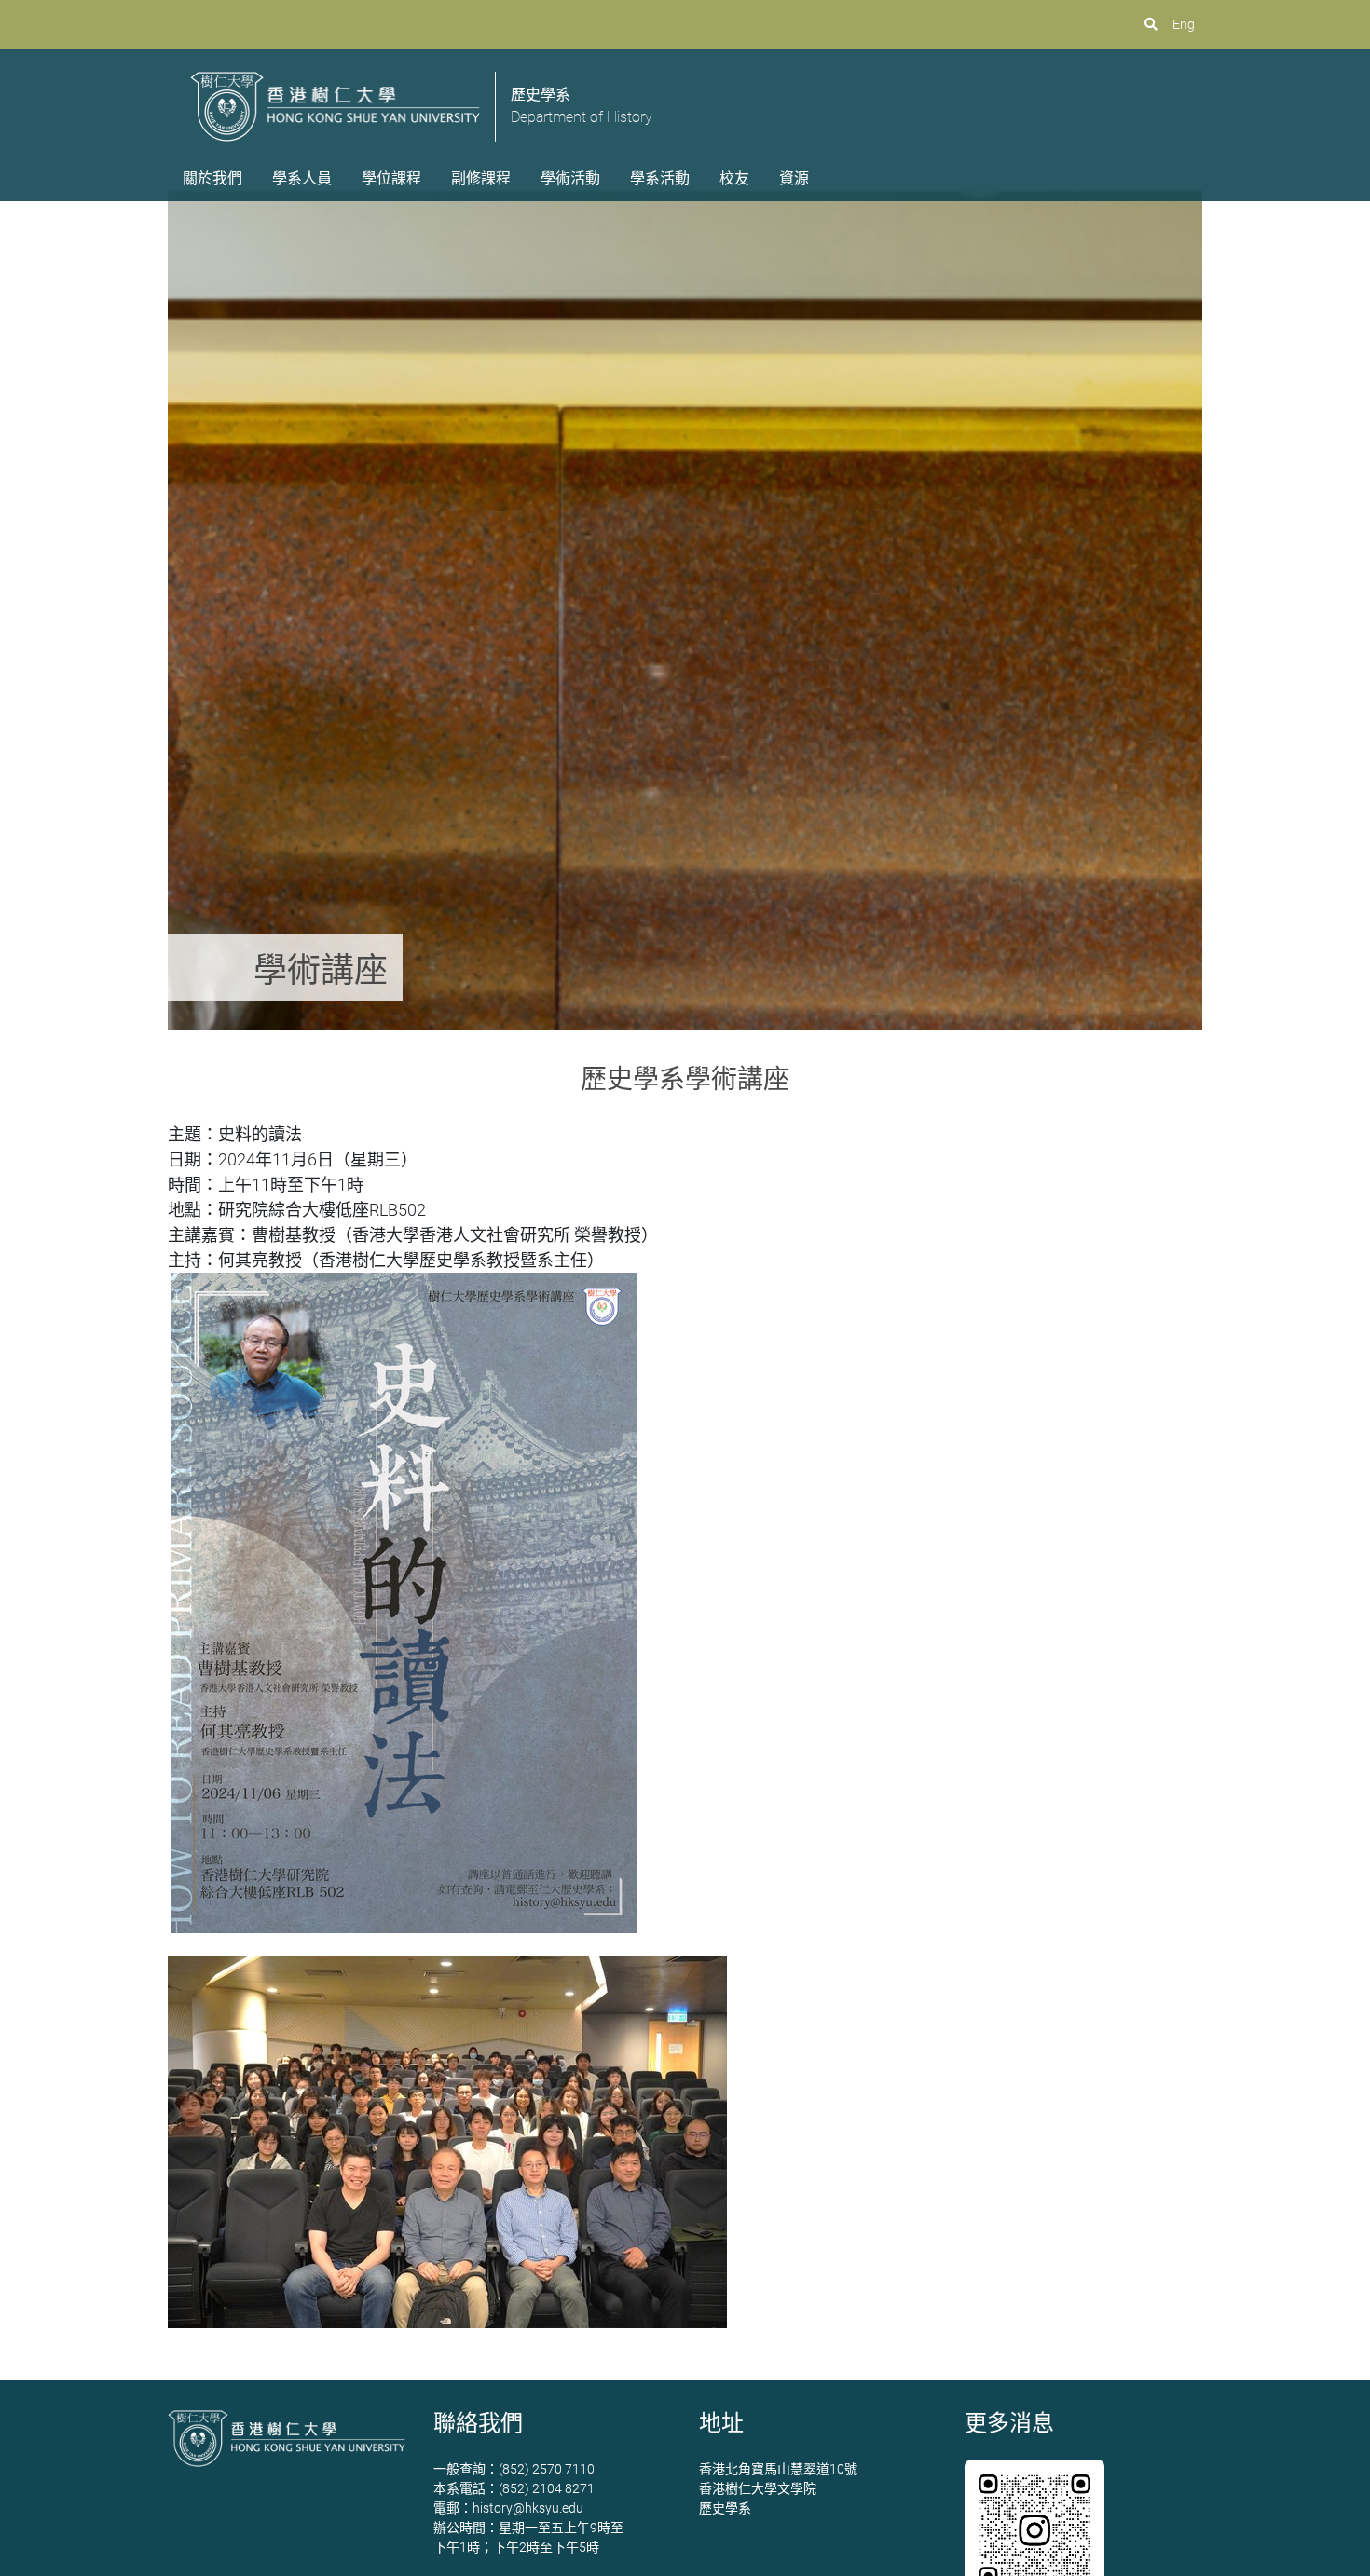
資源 (794, 178)
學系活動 (660, 178)
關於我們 (212, 178)
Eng (1184, 24)
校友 (734, 178)
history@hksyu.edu (528, 2508)
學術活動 (570, 178)
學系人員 (302, 178)
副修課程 (481, 178)
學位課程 (391, 178)
